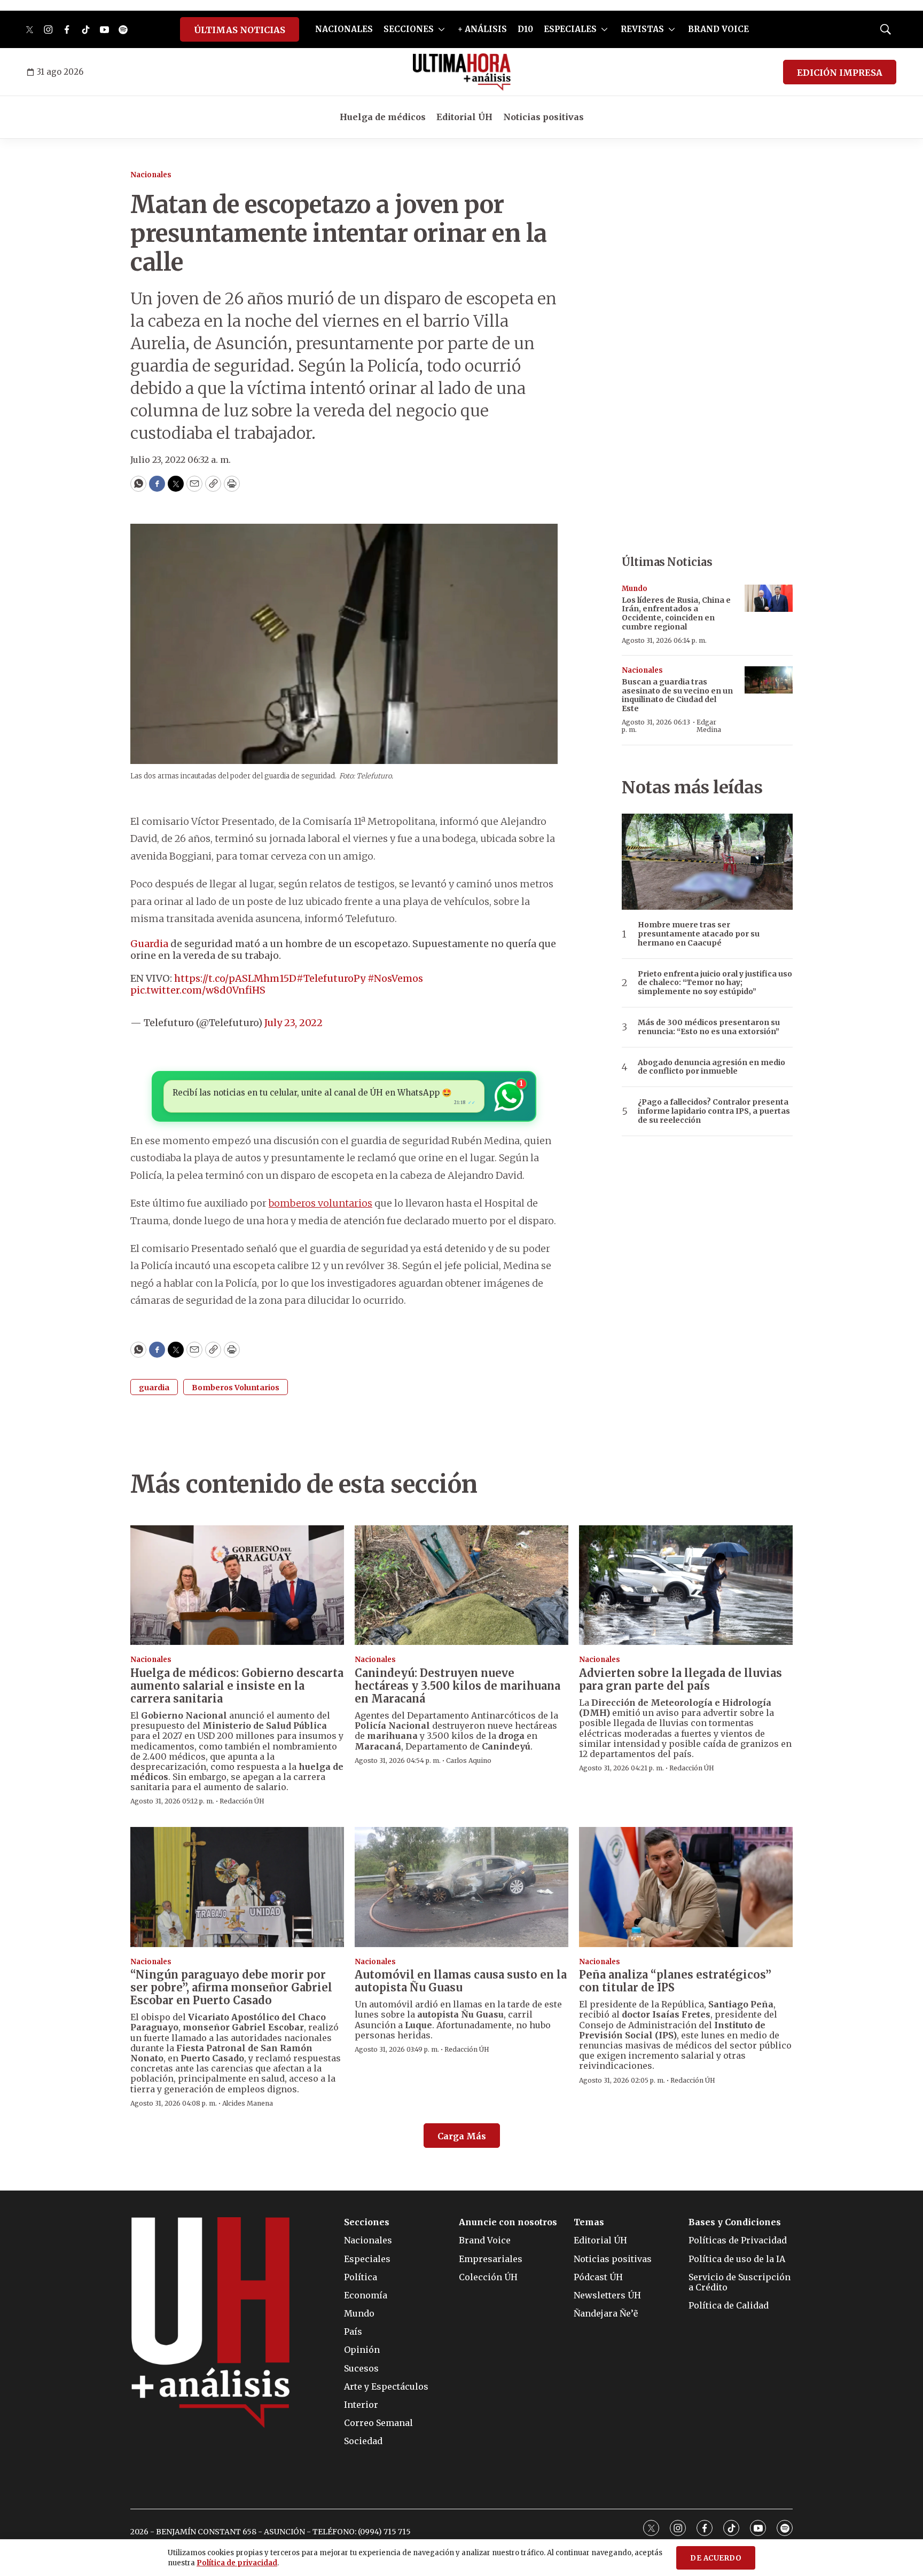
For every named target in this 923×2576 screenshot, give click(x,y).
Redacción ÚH (242, 1801)
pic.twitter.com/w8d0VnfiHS (198, 990)
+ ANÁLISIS (482, 29)
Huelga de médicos (383, 117)
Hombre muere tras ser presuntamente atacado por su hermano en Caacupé (699, 934)
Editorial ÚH (464, 117)
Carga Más (462, 2136)
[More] (441, 29)
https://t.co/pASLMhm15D (235, 978)
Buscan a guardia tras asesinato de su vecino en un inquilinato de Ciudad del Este (677, 695)
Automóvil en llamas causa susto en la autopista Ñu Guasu (461, 1981)
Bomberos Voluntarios (236, 1388)
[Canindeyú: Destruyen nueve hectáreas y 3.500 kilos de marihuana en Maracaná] (461, 1585)
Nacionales (151, 175)
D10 (525, 29)
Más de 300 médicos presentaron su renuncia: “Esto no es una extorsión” (709, 1027)
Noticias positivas (543, 117)
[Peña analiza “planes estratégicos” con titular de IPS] (686, 1887)
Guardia (149, 944)
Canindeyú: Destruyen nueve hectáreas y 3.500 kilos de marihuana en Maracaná (457, 1686)
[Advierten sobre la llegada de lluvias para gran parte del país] (686, 1585)
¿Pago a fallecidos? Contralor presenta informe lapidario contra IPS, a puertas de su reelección (714, 1111)
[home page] (462, 72)
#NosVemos (395, 978)
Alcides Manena (248, 2103)
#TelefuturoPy (331, 978)
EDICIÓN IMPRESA (840, 73)
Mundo (635, 589)
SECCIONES (409, 29)
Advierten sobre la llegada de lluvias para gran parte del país (680, 1679)
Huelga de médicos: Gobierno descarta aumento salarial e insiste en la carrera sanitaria (237, 1686)
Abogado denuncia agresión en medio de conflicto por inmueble (711, 1067)
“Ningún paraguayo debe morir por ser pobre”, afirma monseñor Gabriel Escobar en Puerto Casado (231, 1987)
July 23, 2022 (294, 1023)
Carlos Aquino (469, 1760)
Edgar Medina (709, 726)
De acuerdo (716, 2558)
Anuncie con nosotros (508, 2222)
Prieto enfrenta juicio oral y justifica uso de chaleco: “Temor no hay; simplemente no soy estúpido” (715, 983)
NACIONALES (344, 29)
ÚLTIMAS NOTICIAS (240, 30)
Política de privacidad (237, 2563)
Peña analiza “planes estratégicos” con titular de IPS (675, 1981)
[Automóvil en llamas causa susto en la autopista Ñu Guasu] (461, 1887)
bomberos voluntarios (320, 1203)
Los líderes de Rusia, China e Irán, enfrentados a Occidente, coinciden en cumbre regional (676, 613)
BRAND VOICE (718, 29)
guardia (154, 1388)
